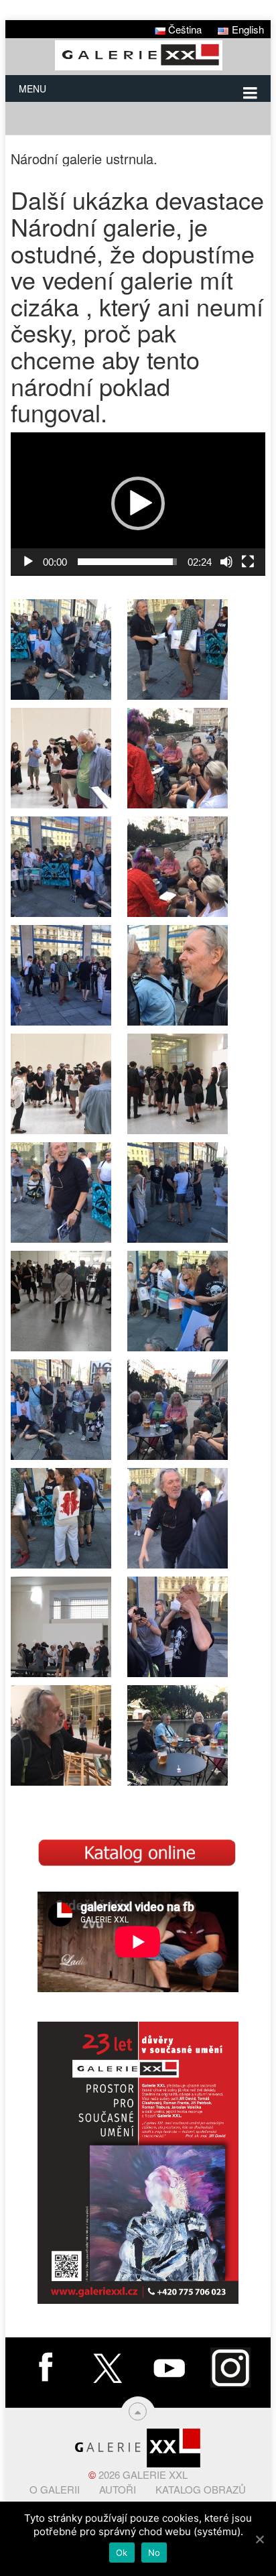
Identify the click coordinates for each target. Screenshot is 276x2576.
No (154, 2553)
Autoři (118, 2489)
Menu (32, 88)
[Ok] (259, 2539)
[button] (138, 503)
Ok (122, 2553)
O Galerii (55, 2489)
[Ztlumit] (226, 562)
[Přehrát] (28, 562)
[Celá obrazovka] (248, 562)
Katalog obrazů (201, 2489)
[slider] (127, 562)
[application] (138, 504)
